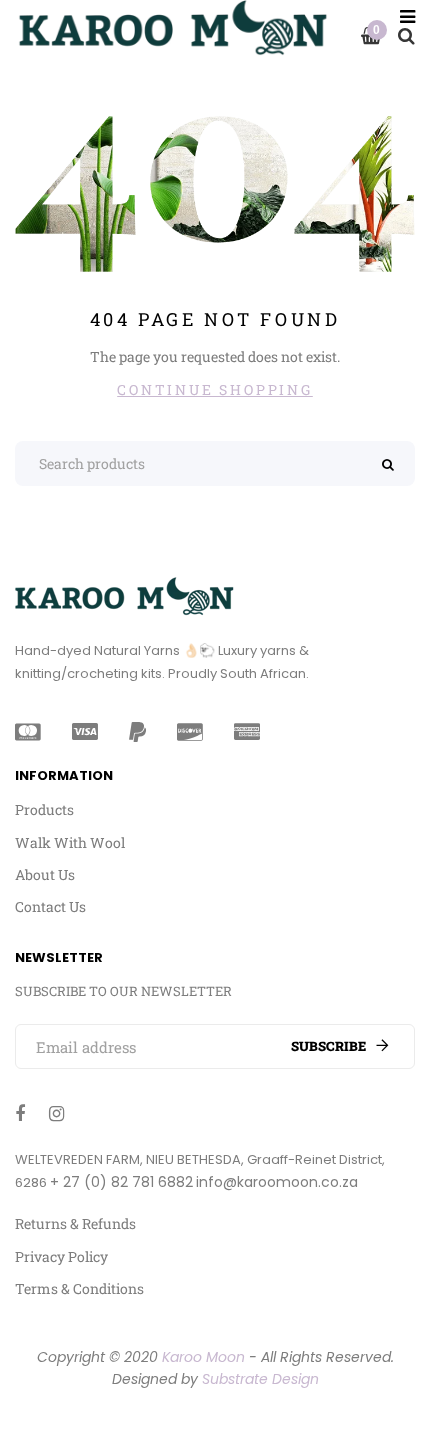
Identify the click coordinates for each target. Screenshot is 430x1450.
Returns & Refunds (75, 1223)
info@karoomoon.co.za (277, 1182)
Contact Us (50, 906)
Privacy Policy (61, 1256)
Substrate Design (260, 1379)
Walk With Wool (70, 842)
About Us (45, 874)
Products (44, 809)
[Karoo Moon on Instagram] (56, 1113)
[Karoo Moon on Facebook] (20, 1113)
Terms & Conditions (79, 1288)
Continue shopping (215, 389)
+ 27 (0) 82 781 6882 (121, 1182)
